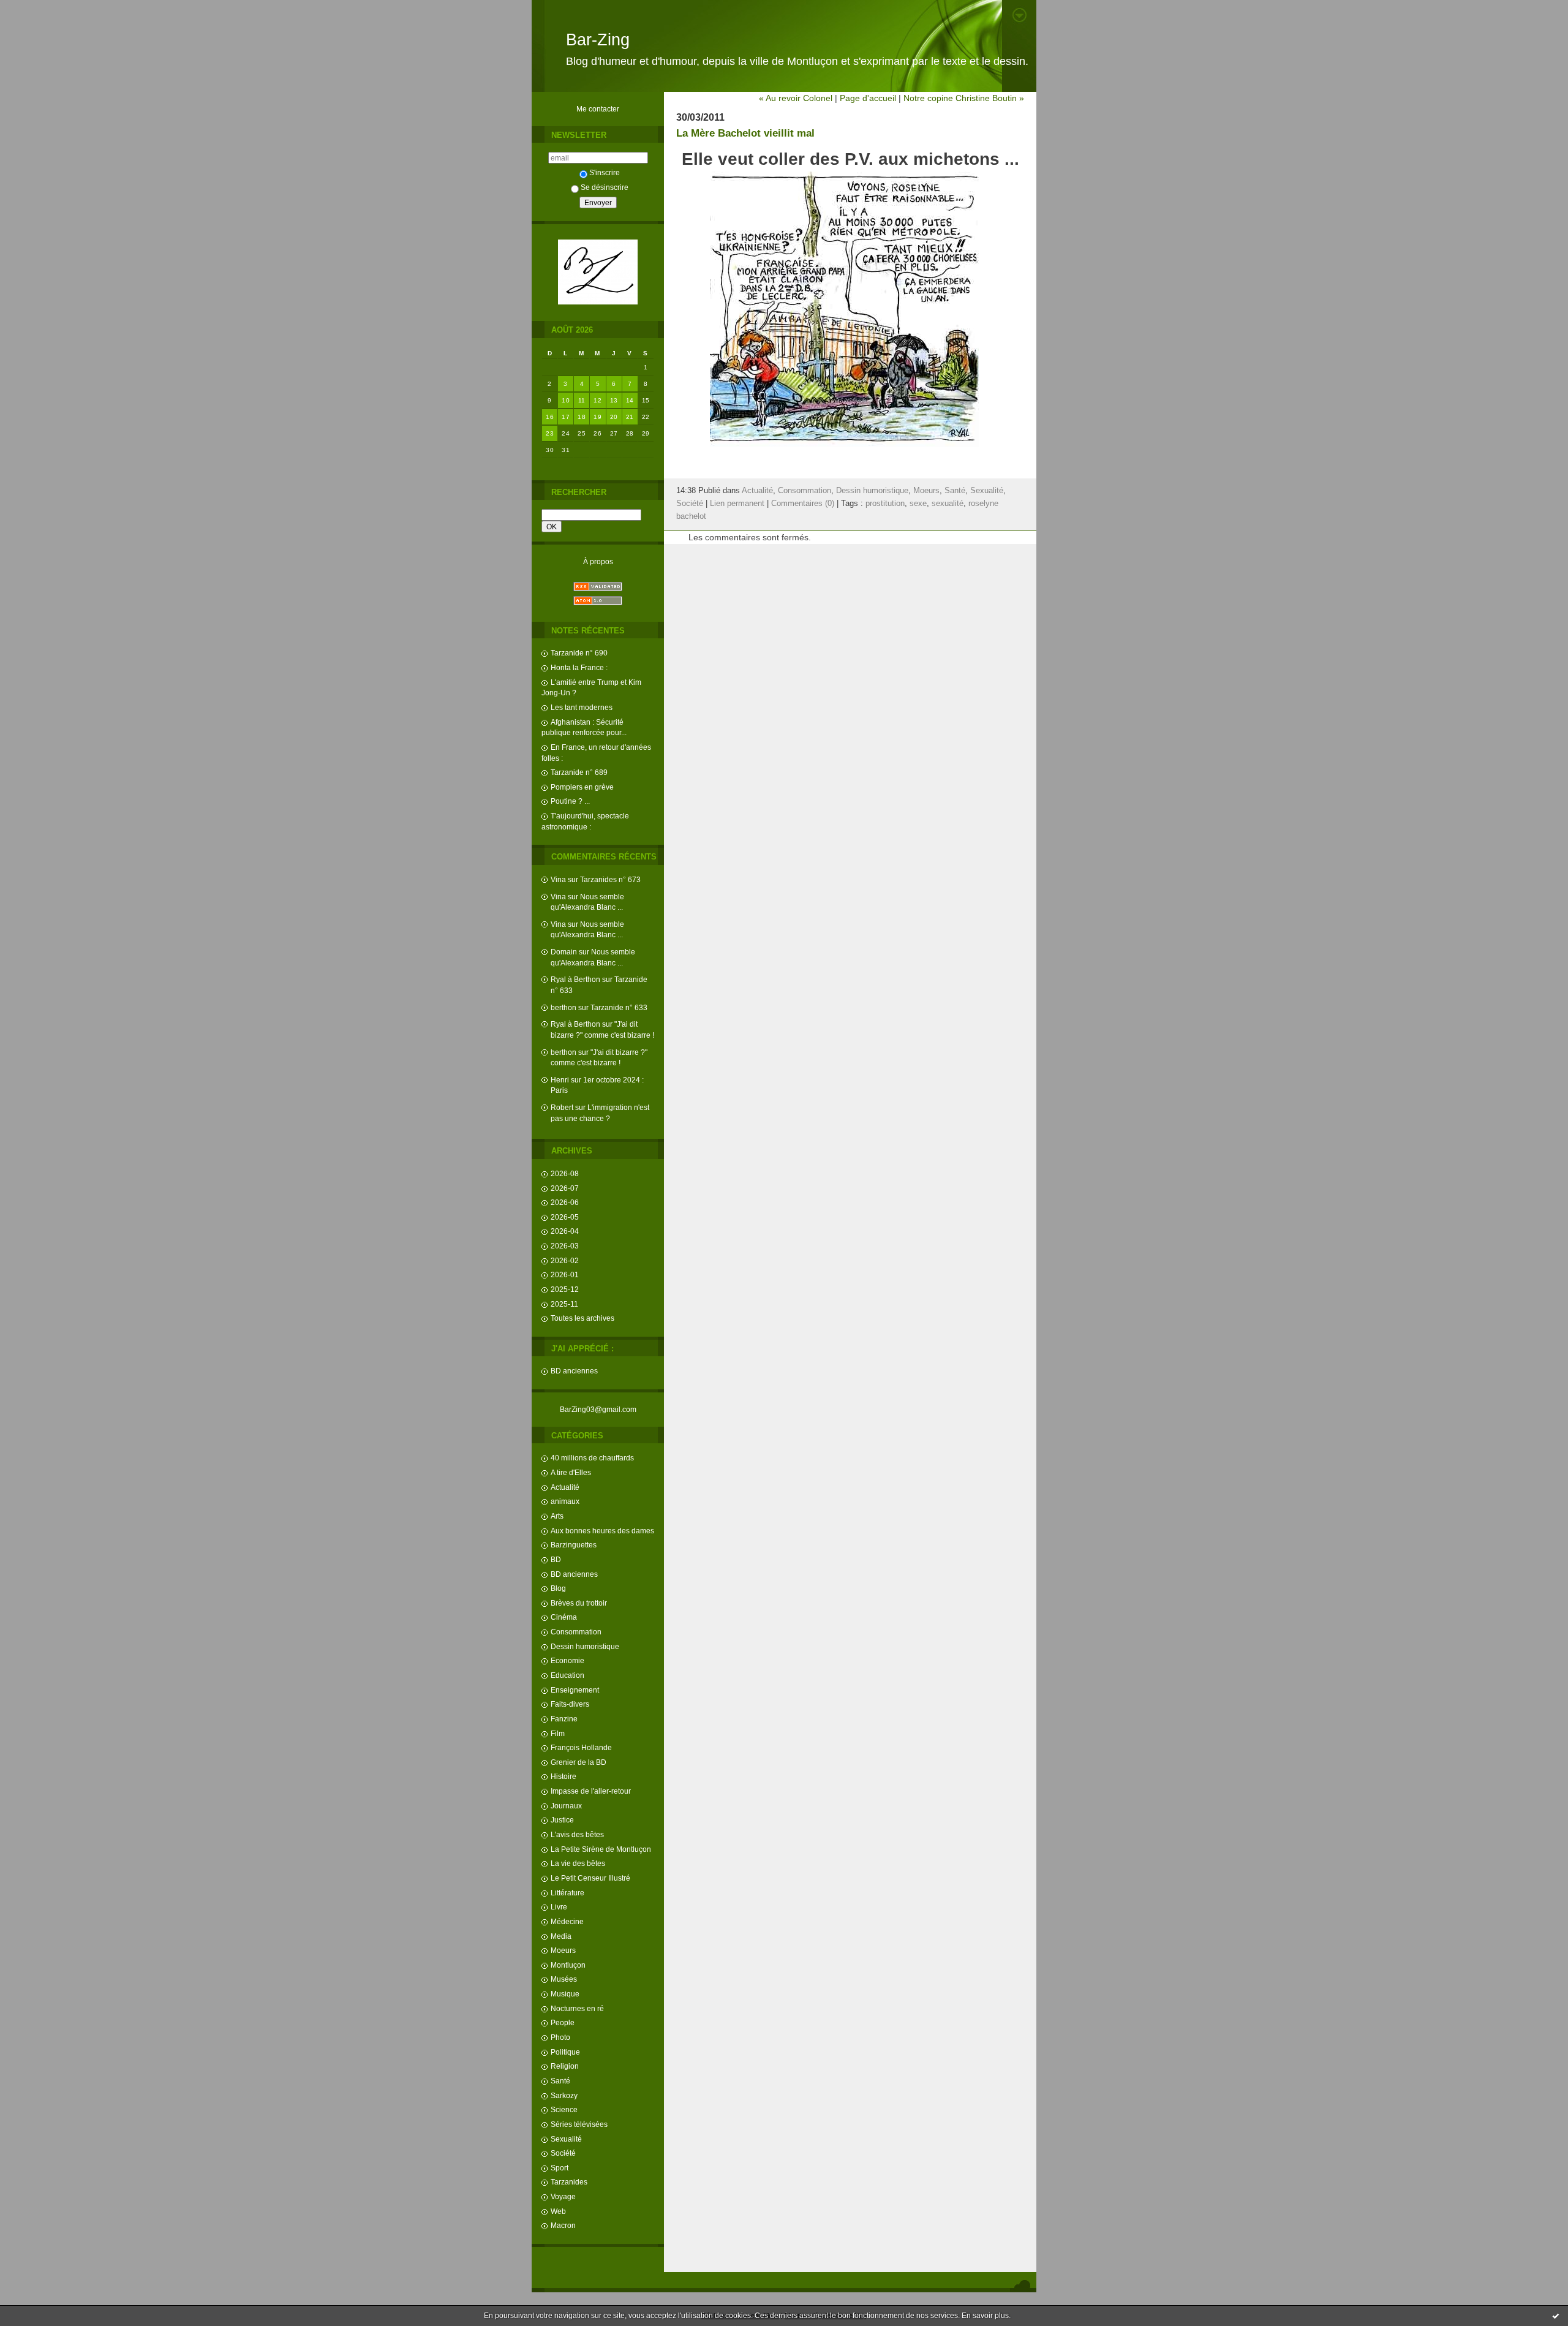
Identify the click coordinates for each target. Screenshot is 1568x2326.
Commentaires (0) (803, 504)
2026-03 (565, 1246)
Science (564, 2109)
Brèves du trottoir (579, 1603)
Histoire (563, 1776)
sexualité (948, 504)
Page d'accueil (868, 98)
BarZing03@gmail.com (598, 1409)
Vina (558, 879)
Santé (560, 2081)
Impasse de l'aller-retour (591, 1791)
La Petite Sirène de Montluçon (601, 1849)
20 (614, 417)
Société (563, 2153)
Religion (565, 2066)
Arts (557, 1516)
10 (566, 400)
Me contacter (598, 109)
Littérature (567, 1893)
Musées (564, 1979)
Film (558, 1733)
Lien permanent (737, 504)
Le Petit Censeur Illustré (590, 1878)
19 (597, 417)
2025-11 (564, 1304)
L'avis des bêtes (577, 1834)
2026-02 (565, 1260)
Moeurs (563, 1950)
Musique (565, 1994)
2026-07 (565, 1188)
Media (561, 1936)
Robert (562, 1107)
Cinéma (564, 1617)
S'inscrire (605, 172)
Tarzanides (569, 2182)
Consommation (576, 1632)
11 (582, 400)
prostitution (885, 504)
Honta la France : (579, 667)
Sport (560, 2168)
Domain (564, 952)
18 (582, 417)
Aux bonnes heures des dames (602, 1531)
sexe (918, 504)
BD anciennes (574, 1371)
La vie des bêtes (578, 1863)
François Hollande (581, 1747)
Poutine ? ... (570, 801)
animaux (565, 1501)
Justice (562, 1820)
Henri (560, 1080)
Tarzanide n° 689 (579, 772)
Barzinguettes (574, 1545)
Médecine (567, 1921)
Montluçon (568, 1965)
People (563, 2022)
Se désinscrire (605, 187)
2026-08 (565, 1173)
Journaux (566, 1806)
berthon (563, 1007)
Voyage (563, 2196)
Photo (560, 2037)
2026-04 (565, 1231)
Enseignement (575, 1690)
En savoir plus (985, 2316)
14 (630, 400)
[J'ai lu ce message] (1556, 2316)
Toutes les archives (582, 1318)
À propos (598, 561)
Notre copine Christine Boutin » (964, 98)
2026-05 (565, 1217)
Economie (567, 1660)
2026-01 (565, 1274)
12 (597, 400)
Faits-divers (570, 1704)
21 (630, 417)
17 (566, 417)
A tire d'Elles (571, 1472)
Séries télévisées (579, 2124)
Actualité (565, 1487)
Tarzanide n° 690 (579, 653)
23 (550, 433)
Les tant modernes (582, 707)
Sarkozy (564, 2095)
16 (550, 417)
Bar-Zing (598, 40)
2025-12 (565, 1289)
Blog (558, 1588)
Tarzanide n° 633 (619, 1007)
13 (614, 400)
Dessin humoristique (585, 1646)
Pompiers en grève (582, 787)
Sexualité (566, 2139)
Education (567, 1675)
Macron (563, 2225)
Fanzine (564, 1719)
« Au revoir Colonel (796, 98)
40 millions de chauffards (592, 1458)
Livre (559, 1907)
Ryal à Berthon (575, 979)
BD (556, 1559)
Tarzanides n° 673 (610, 879)
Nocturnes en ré (577, 2008)
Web (558, 2211)
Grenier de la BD (579, 1762)
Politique (565, 2052)
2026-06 (565, 1202)
